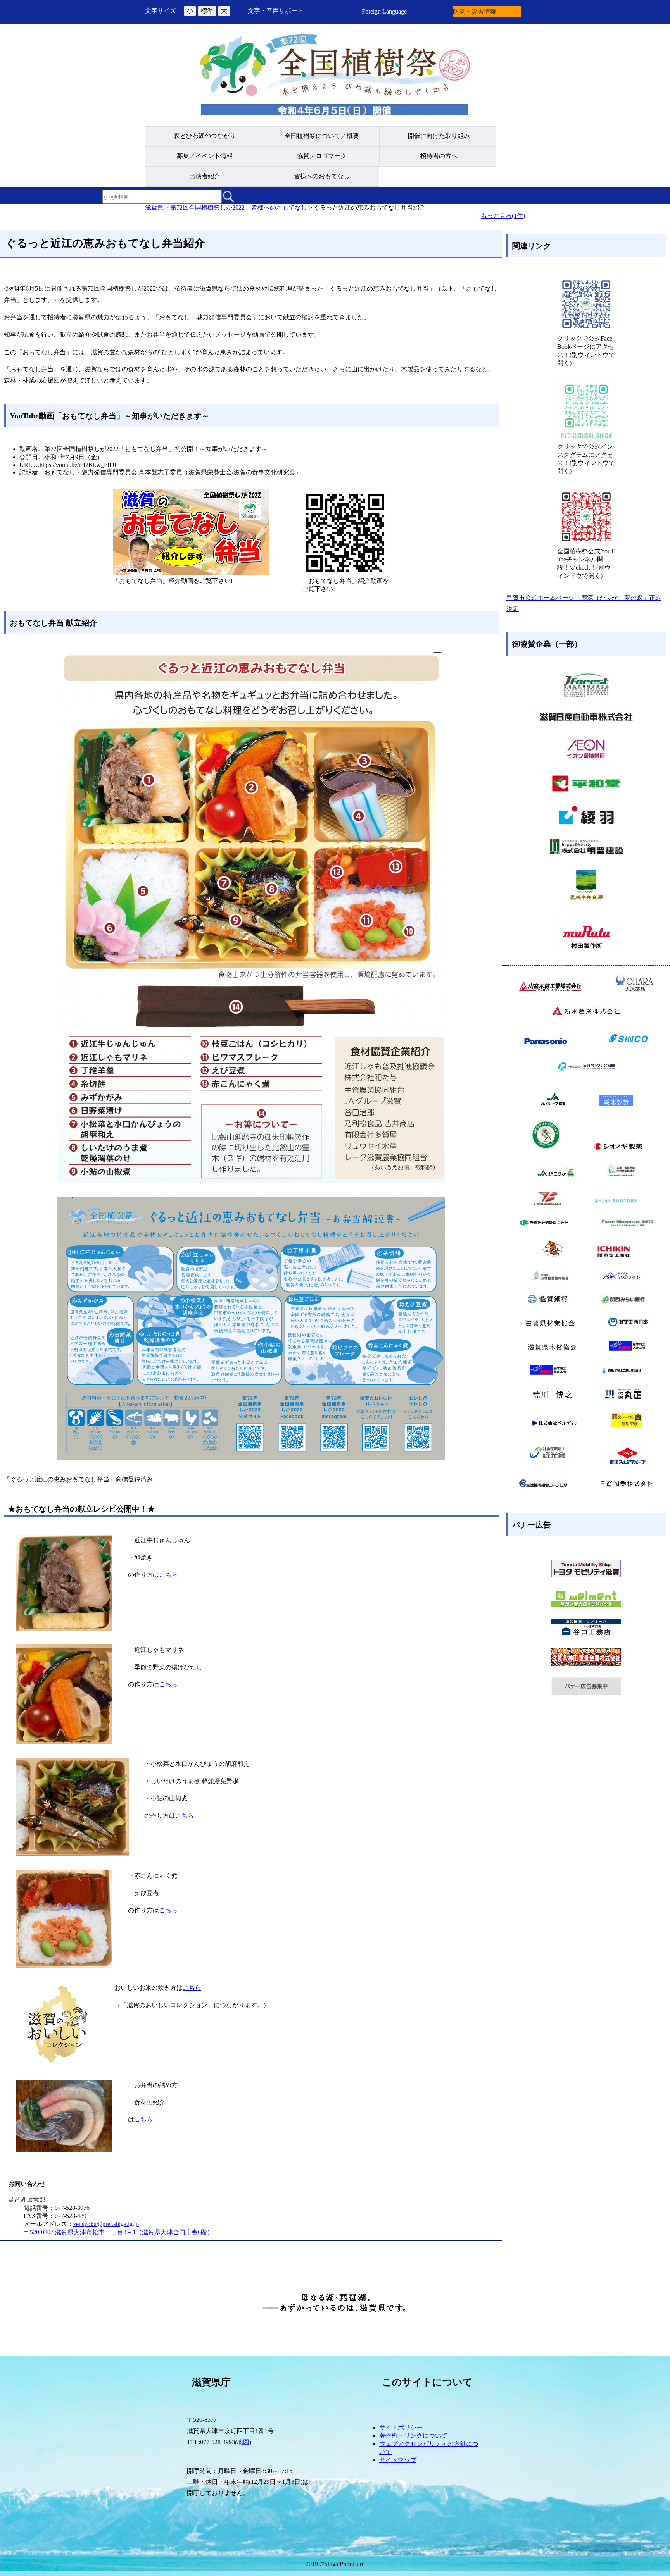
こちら (168, 1575)
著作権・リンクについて (413, 2436)
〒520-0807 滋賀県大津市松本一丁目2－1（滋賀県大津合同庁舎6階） (118, 2232)
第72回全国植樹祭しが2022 (207, 207)
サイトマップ (398, 2460)
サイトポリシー (401, 2427)
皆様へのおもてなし (279, 207)
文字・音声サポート (276, 11)
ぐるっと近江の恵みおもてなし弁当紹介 (370, 207)
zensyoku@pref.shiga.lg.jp (106, 2224)
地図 (243, 2442)
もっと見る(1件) (503, 216)
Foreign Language (384, 11)
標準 (207, 11)
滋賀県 (154, 207)
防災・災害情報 (475, 11)
